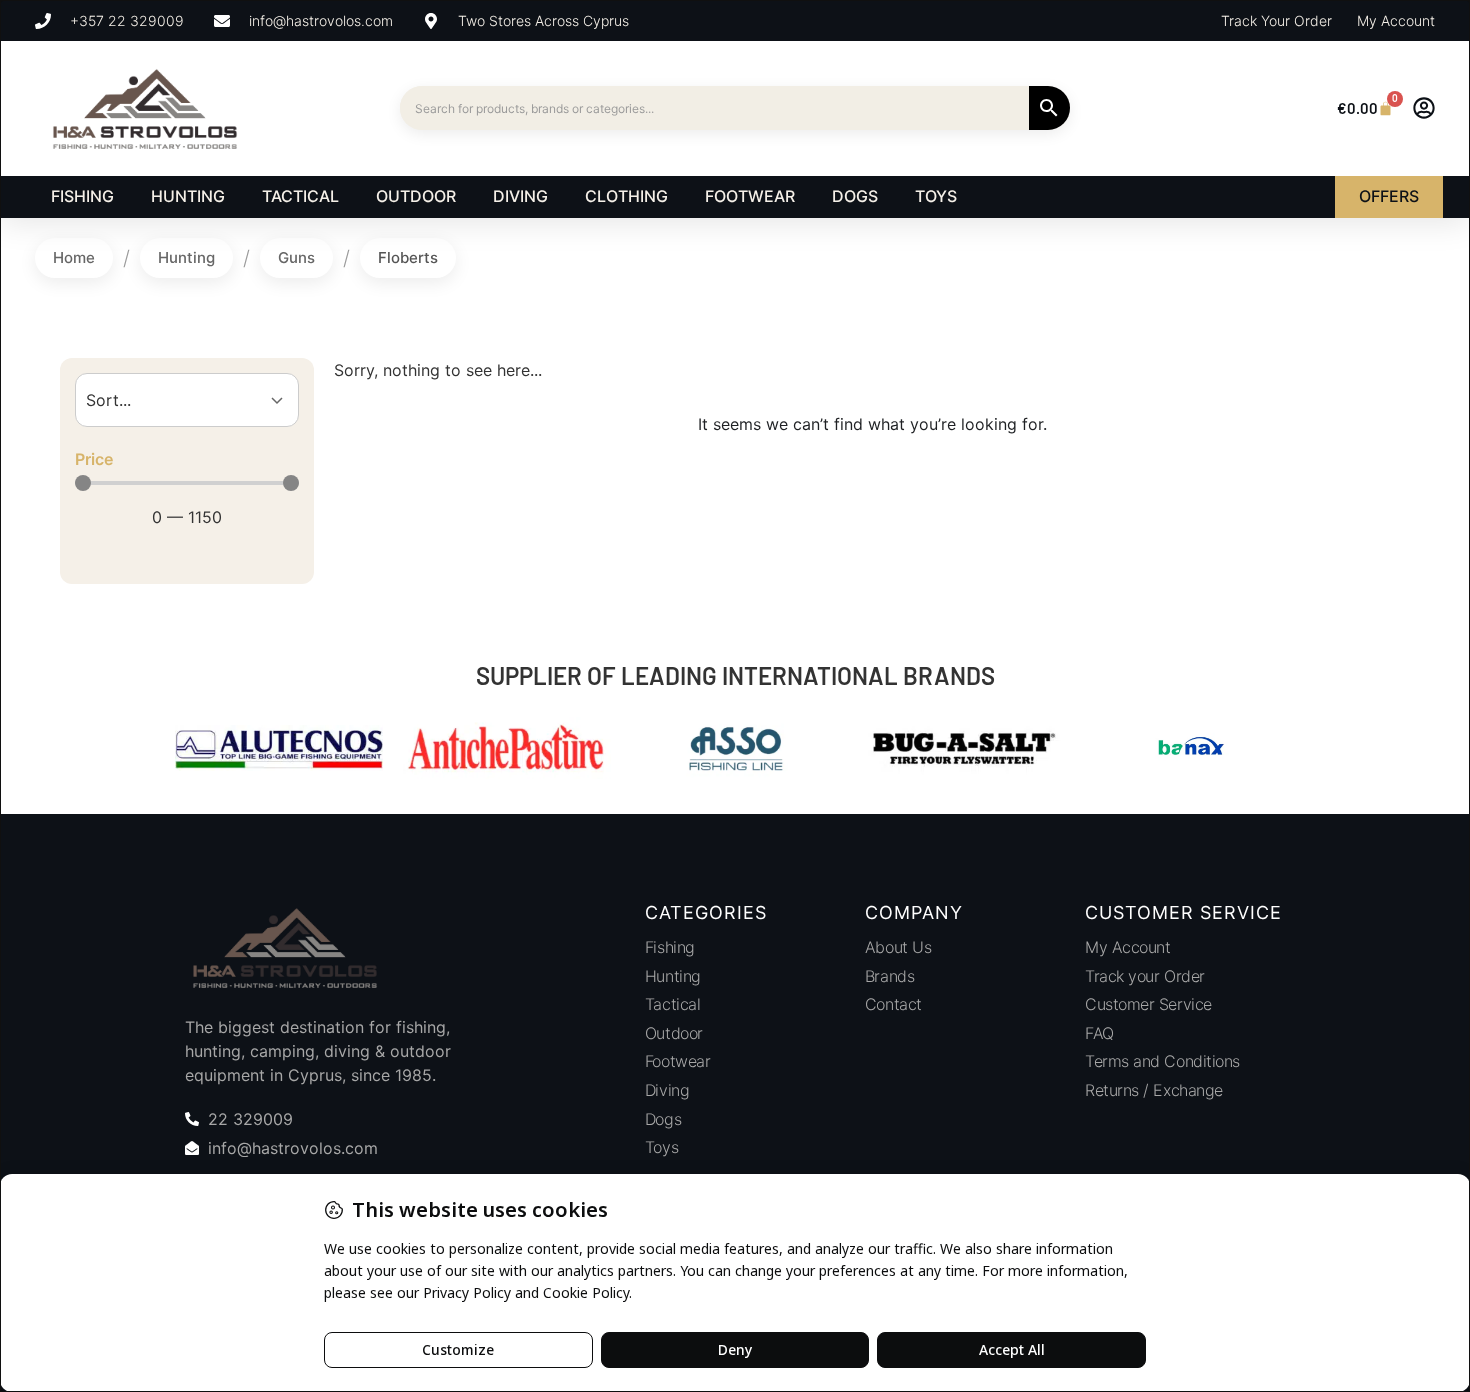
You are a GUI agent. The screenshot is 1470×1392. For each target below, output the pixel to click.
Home (74, 257)
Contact (893, 1004)
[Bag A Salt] (963, 751)
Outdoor (674, 1033)
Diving (667, 1090)
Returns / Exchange (1154, 1090)
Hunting (186, 257)
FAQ (1099, 1033)
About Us (898, 947)
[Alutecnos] (279, 751)
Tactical (672, 1004)
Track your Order (1145, 976)
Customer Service (1148, 1004)
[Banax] (1191, 751)
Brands (889, 976)
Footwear (677, 1061)
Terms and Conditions (1162, 1061)
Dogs (663, 1119)
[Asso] (735, 751)
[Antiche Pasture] (507, 751)
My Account (1128, 947)
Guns (296, 257)
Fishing (670, 947)
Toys (661, 1147)
